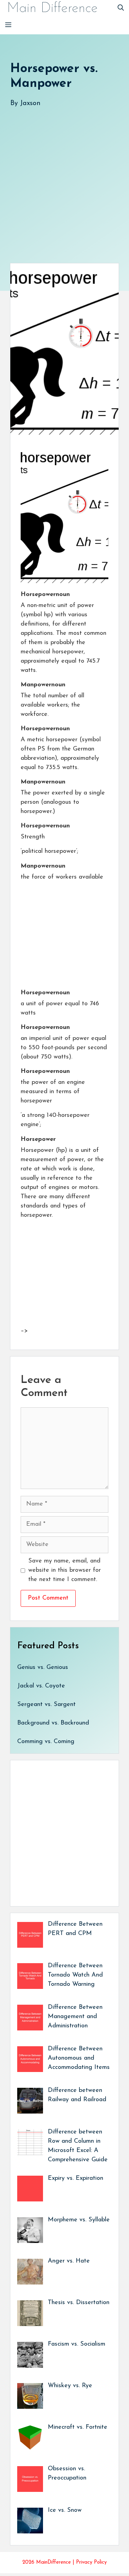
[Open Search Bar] (121, 9)
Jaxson (30, 103)
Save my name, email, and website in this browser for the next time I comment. (64, 1570)
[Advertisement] (64, 178)
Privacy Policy (91, 2562)
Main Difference (52, 9)
